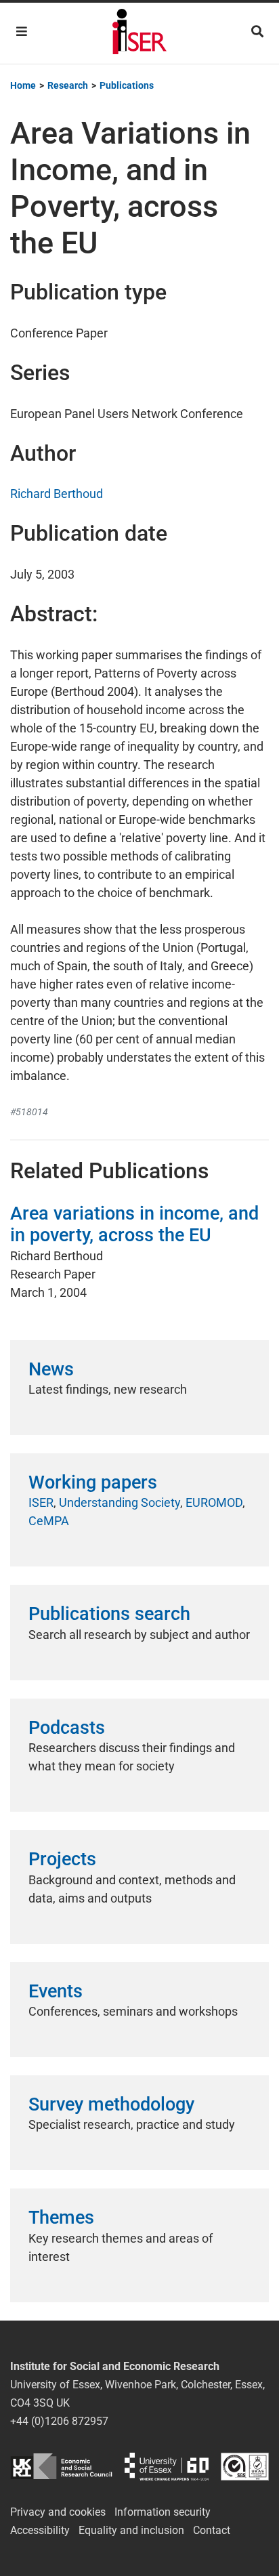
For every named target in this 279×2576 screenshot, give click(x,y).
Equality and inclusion (131, 2530)
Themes (61, 2218)
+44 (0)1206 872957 (59, 2421)
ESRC (61, 2467)
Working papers (93, 1482)
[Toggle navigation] (22, 32)
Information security (163, 2512)
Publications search (109, 1614)
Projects (62, 1859)
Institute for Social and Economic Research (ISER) (139, 33)
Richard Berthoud (57, 494)
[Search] (257, 32)
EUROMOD (214, 1502)
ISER (41, 1502)
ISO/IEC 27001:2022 (245, 2467)
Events (56, 1991)
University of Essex (167, 2467)
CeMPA (49, 1521)
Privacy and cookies (58, 2512)
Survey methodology (111, 2104)
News (51, 1369)
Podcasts (67, 1728)
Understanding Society (120, 1502)
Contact (212, 2530)
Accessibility (40, 2530)
